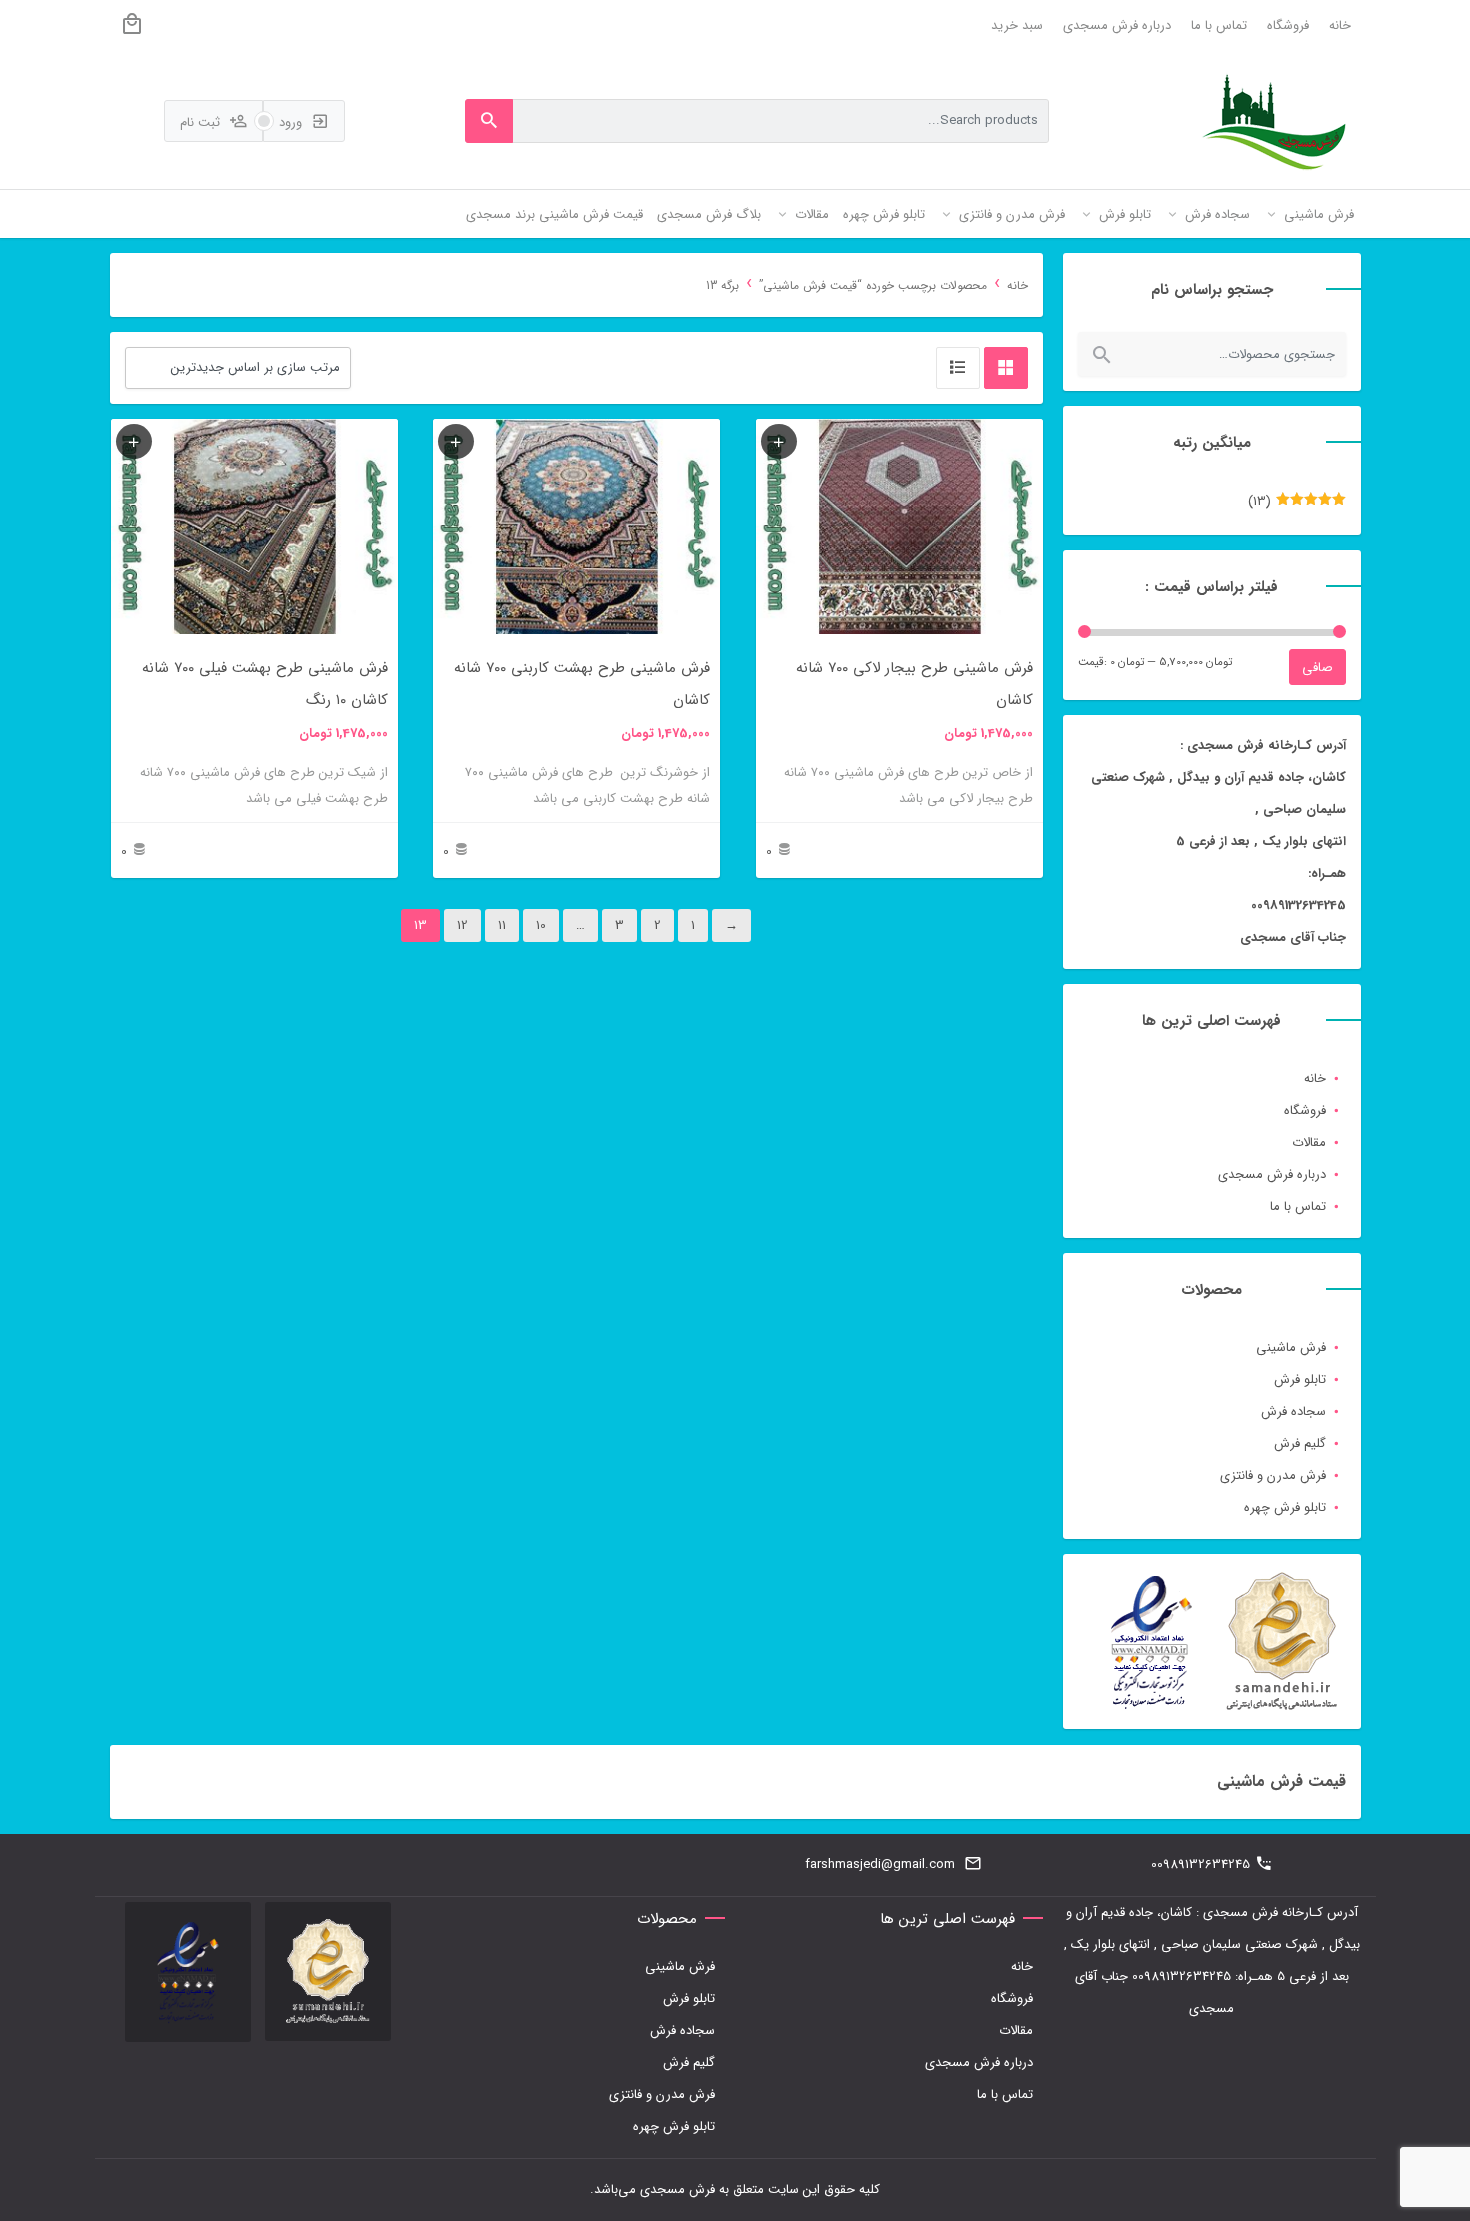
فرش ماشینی (1291, 1347)
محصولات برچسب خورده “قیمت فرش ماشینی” (873, 286)
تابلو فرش (1300, 1379)
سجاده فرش (1293, 1411)
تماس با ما (1219, 25)
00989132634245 (1200, 1864)
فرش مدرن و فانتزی (1273, 1475)
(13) (1296, 505)
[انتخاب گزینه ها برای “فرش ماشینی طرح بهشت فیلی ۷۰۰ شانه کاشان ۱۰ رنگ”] (134, 441)
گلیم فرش (1300, 1443)
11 (502, 925)
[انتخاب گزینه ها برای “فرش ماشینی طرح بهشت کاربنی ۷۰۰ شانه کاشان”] (456, 441)
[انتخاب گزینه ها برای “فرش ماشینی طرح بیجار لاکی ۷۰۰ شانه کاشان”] (779, 441)
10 (541, 925)
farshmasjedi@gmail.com (880, 1864)
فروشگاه (1288, 25)
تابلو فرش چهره (1285, 1507)
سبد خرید (1017, 25)
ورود (292, 122)
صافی (1317, 667)
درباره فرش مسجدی (1117, 25)
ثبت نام (202, 122)
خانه (1340, 25)
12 (462, 925)
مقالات (1309, 1142)
